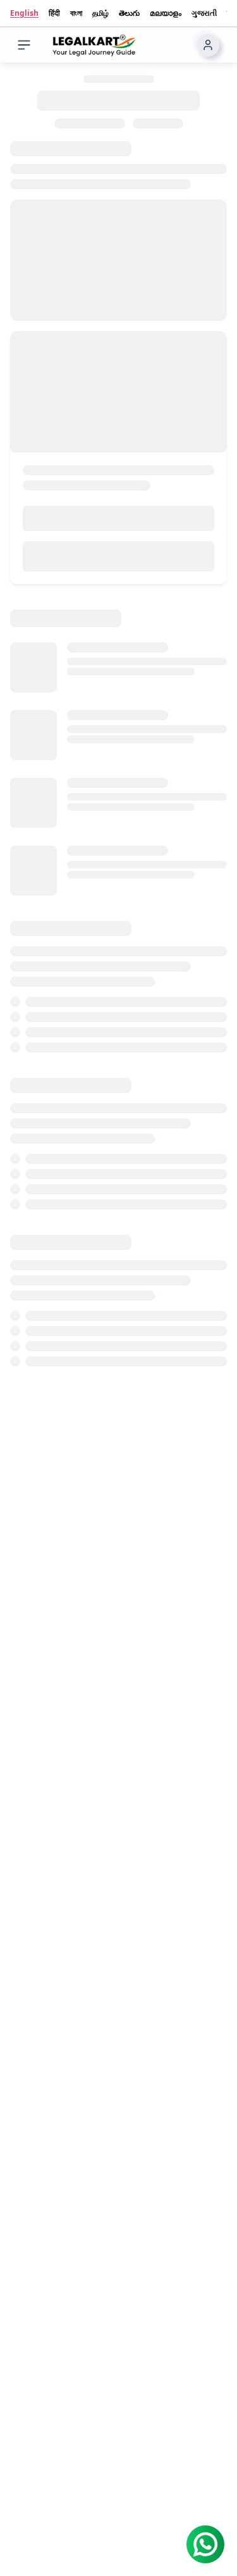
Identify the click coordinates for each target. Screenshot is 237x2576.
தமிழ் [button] (100, 13)
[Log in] (208, 45)
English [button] (24, 13)
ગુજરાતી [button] (204, 13)
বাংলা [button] (76, 13)
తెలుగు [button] (129, 13)
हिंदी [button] (54, 13)
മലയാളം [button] (166, 13)
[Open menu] (24, 45)
